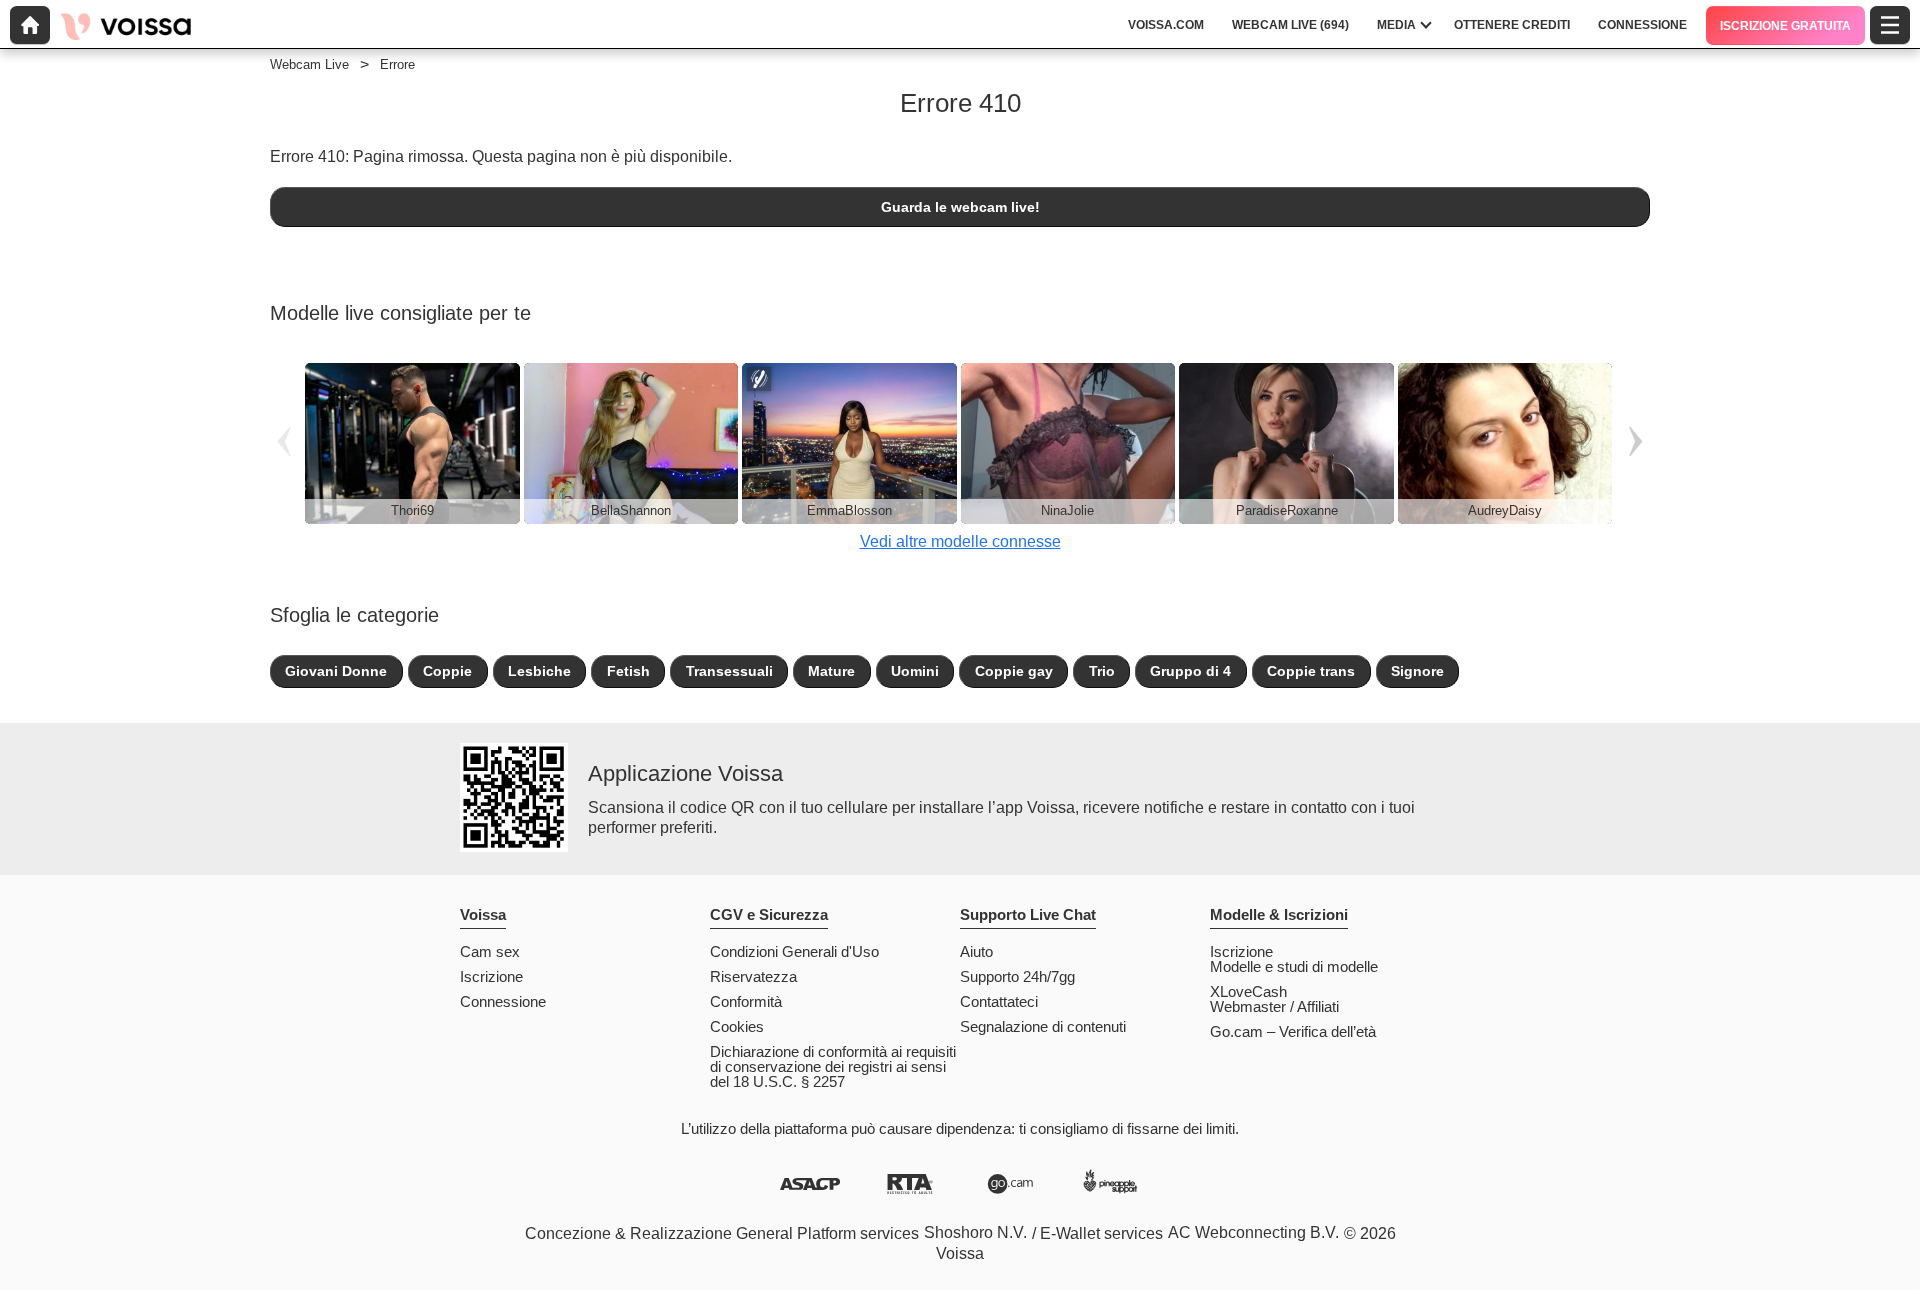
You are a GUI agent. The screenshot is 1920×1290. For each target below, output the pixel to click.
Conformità (746, 1001)
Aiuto (976, 951)
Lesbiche (539, 671)
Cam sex (490, 951)
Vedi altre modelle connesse (960, 541)
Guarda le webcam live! (960, 207)
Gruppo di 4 (1190, 671)
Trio (1102, 671)
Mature (831, 671)
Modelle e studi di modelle (1294, 966)
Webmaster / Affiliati (1274, 1006)
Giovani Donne (336, 671)
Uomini (915, 671)
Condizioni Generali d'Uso (794, 951)
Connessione (503, 1001)
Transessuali (729, 671)
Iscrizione (491, 976)
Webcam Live (309, 64)
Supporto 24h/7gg (1017, 976)
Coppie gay (1014, 671)
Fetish (628, 671)
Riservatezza (753, 976)
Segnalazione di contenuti (1043, 1026)
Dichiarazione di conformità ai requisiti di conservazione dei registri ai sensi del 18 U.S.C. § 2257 (833, 1066)
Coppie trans (1311, 671)
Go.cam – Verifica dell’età (1293, 1031)
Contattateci (999, 1001)
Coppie (447, 671)
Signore (1417, 671)
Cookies (737, 1026)
